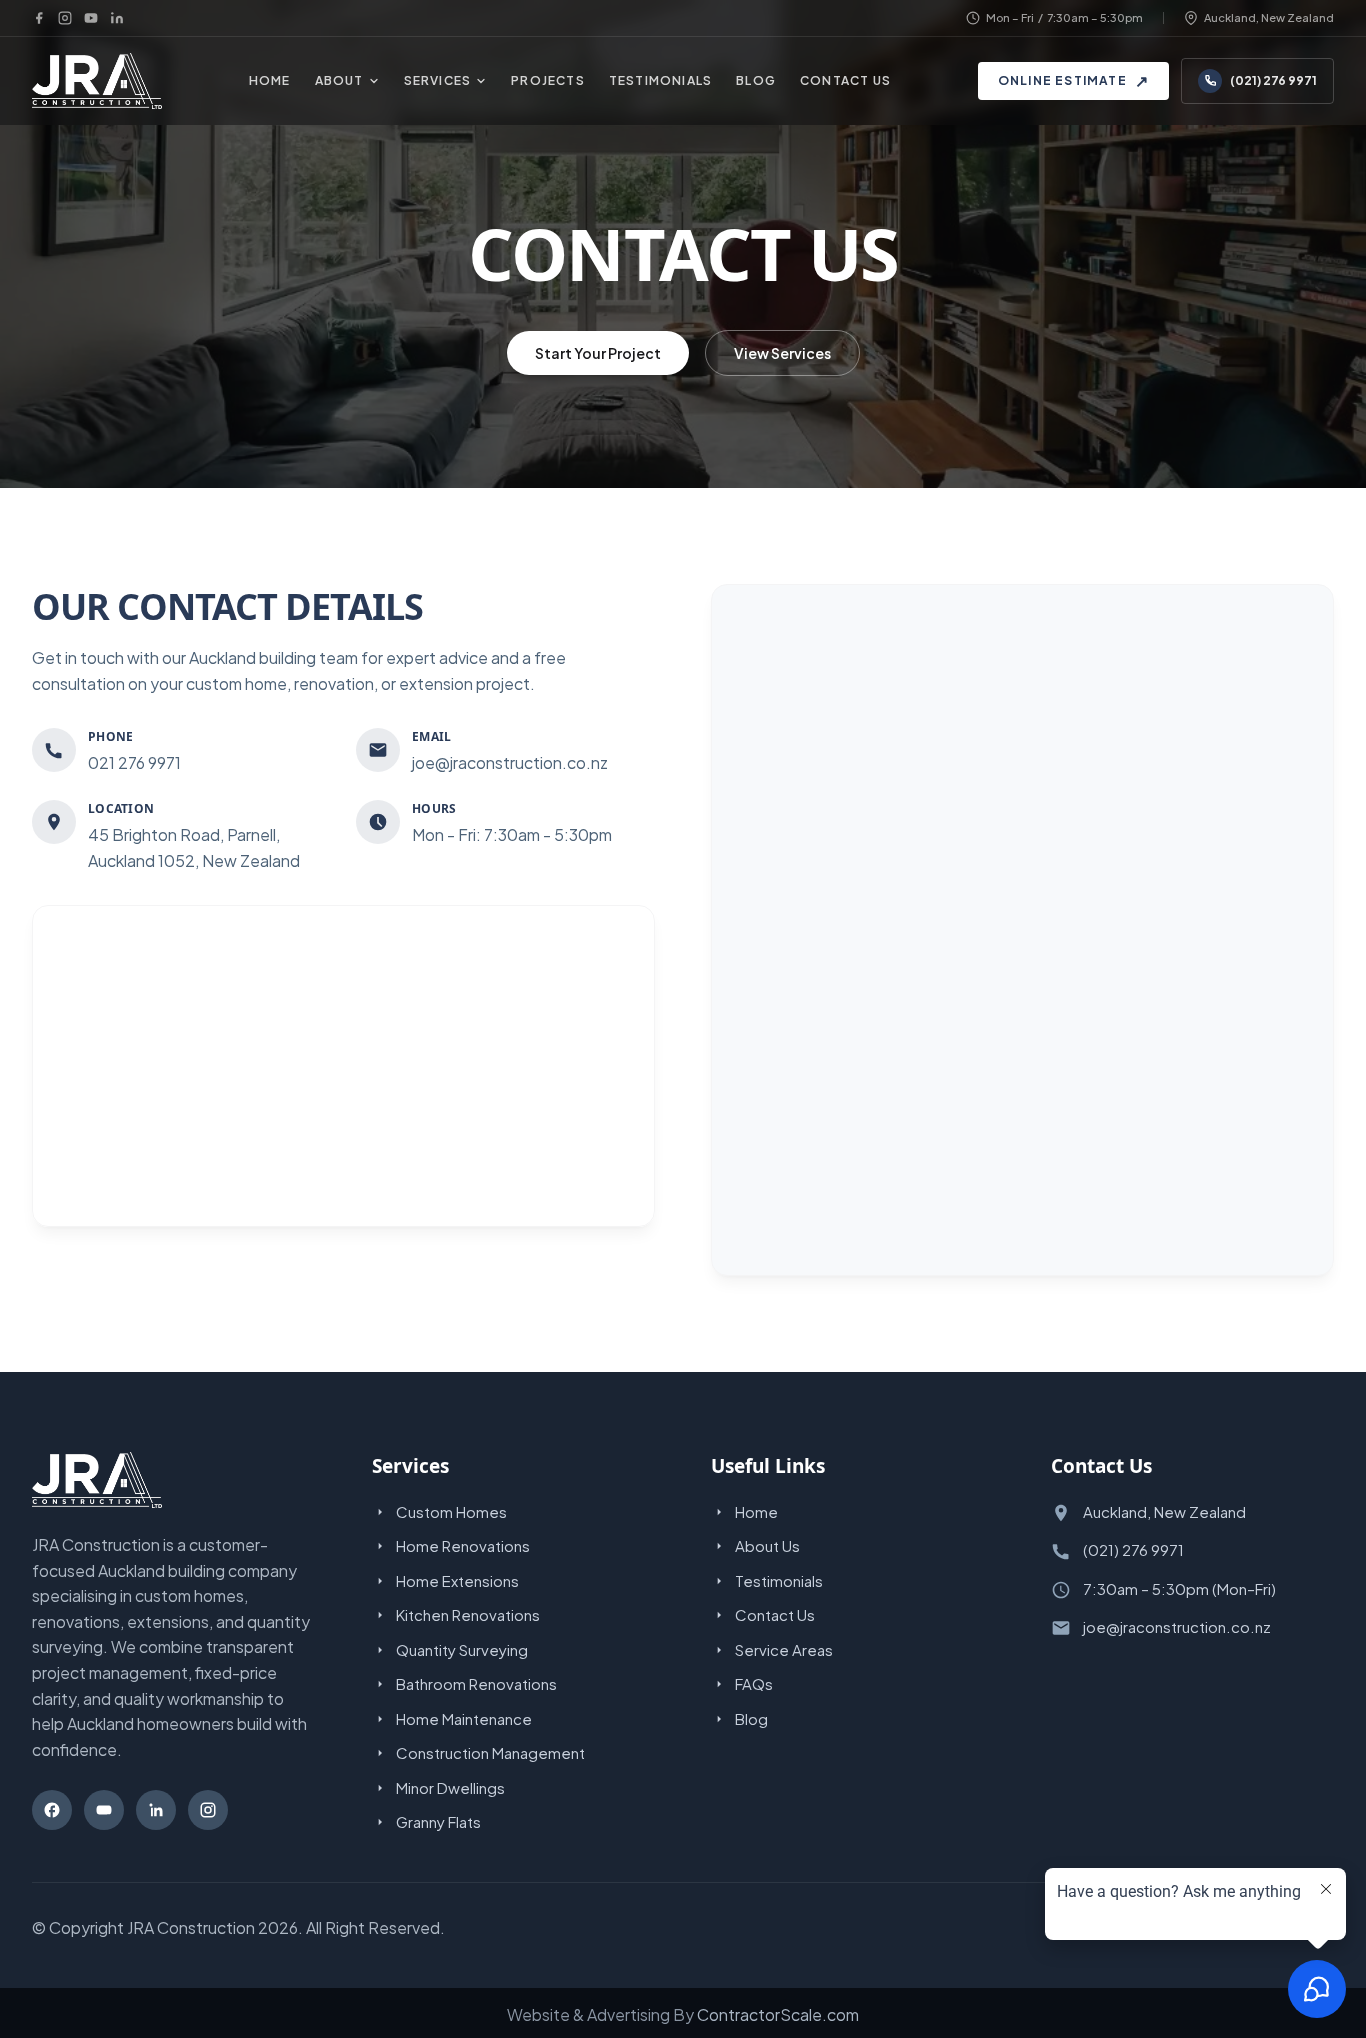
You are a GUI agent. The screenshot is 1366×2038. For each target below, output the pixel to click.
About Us (767, 1545)
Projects (548, 80)
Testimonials (660, 80)
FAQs (754, 1683)
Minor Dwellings (450, 1787)
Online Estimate (1073, 80)
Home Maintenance (464, 1718)
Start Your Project (598, 353)
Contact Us (845, 80)
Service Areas (784, 1649)
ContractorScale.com (778, 2014)
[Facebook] (39, 18)
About (339, 80)
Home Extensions (457, 1580)
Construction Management (490, 1752)
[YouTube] (91, 18)
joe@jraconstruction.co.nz (1177, 1626)
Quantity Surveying (462, 1649)
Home (270, 80)
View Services (782, 353)
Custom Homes (451, 1511)
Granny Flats (438, 1821)
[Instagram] (65, 18)
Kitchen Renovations (468, 1614)
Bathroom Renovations (476, 1683)
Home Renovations (463, 1545)
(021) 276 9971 (1273, 80)
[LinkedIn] (117, 18)
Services (438, 80)
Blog (756, 80)
